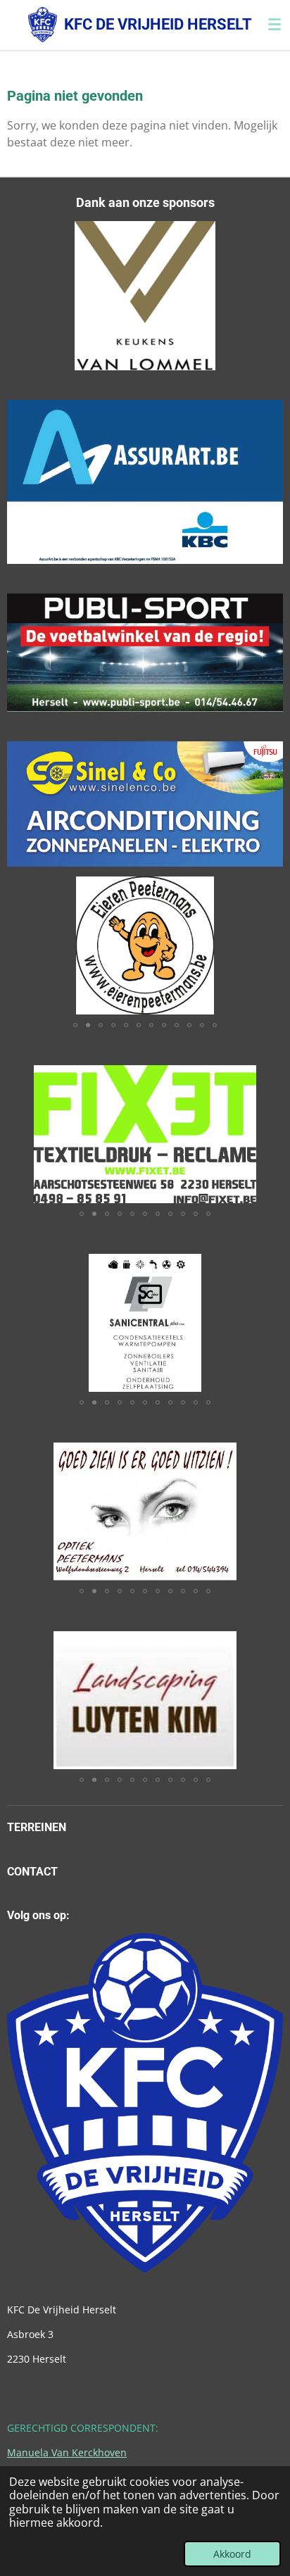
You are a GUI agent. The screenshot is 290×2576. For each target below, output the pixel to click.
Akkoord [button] (232, 2554)
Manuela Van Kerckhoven (67, 2452)
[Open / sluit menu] (275, 25)
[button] (270, 889)
